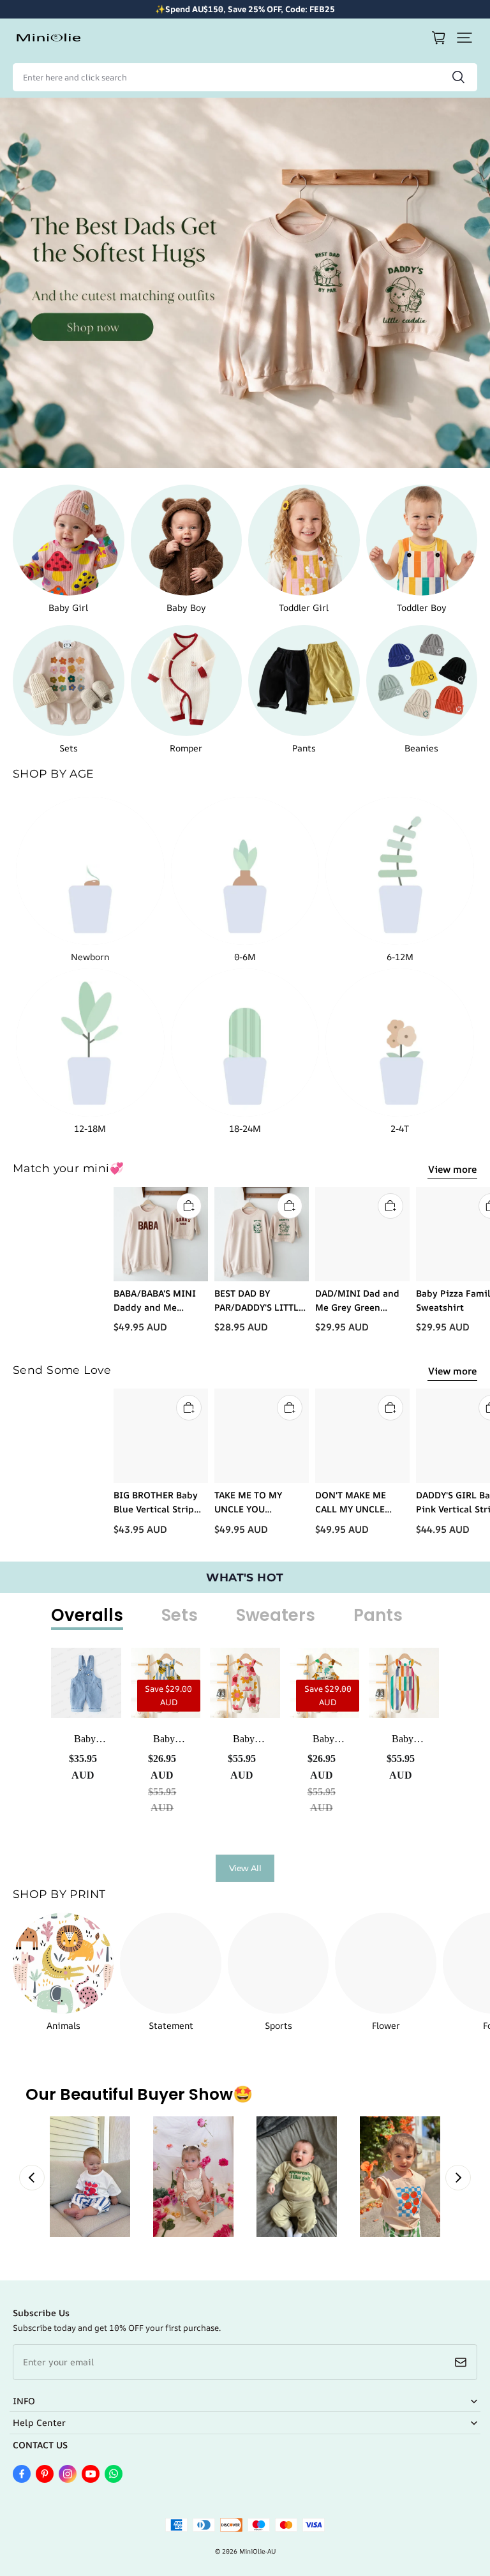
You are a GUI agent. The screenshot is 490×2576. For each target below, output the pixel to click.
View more (452, 1169)
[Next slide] (458, 2178)
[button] (464, 38)
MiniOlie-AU (257, 2551)
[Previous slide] (32, 2178)
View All (245, 1868)
